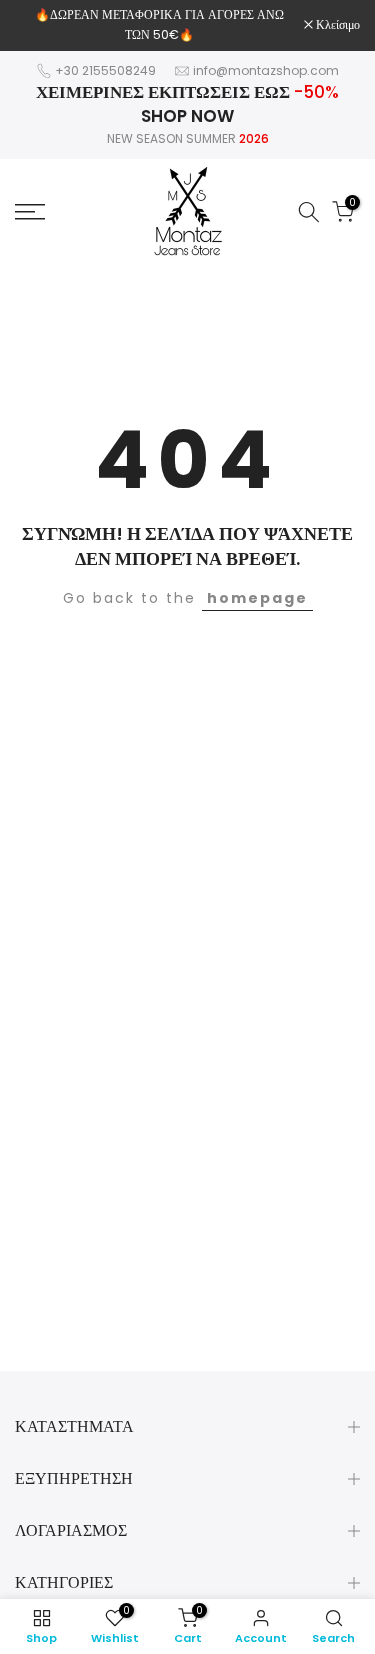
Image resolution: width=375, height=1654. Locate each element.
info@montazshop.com (266, 70)
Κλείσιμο (336, 25)
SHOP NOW (187, 116)
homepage (257, 598)
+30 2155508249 (105, 70)
